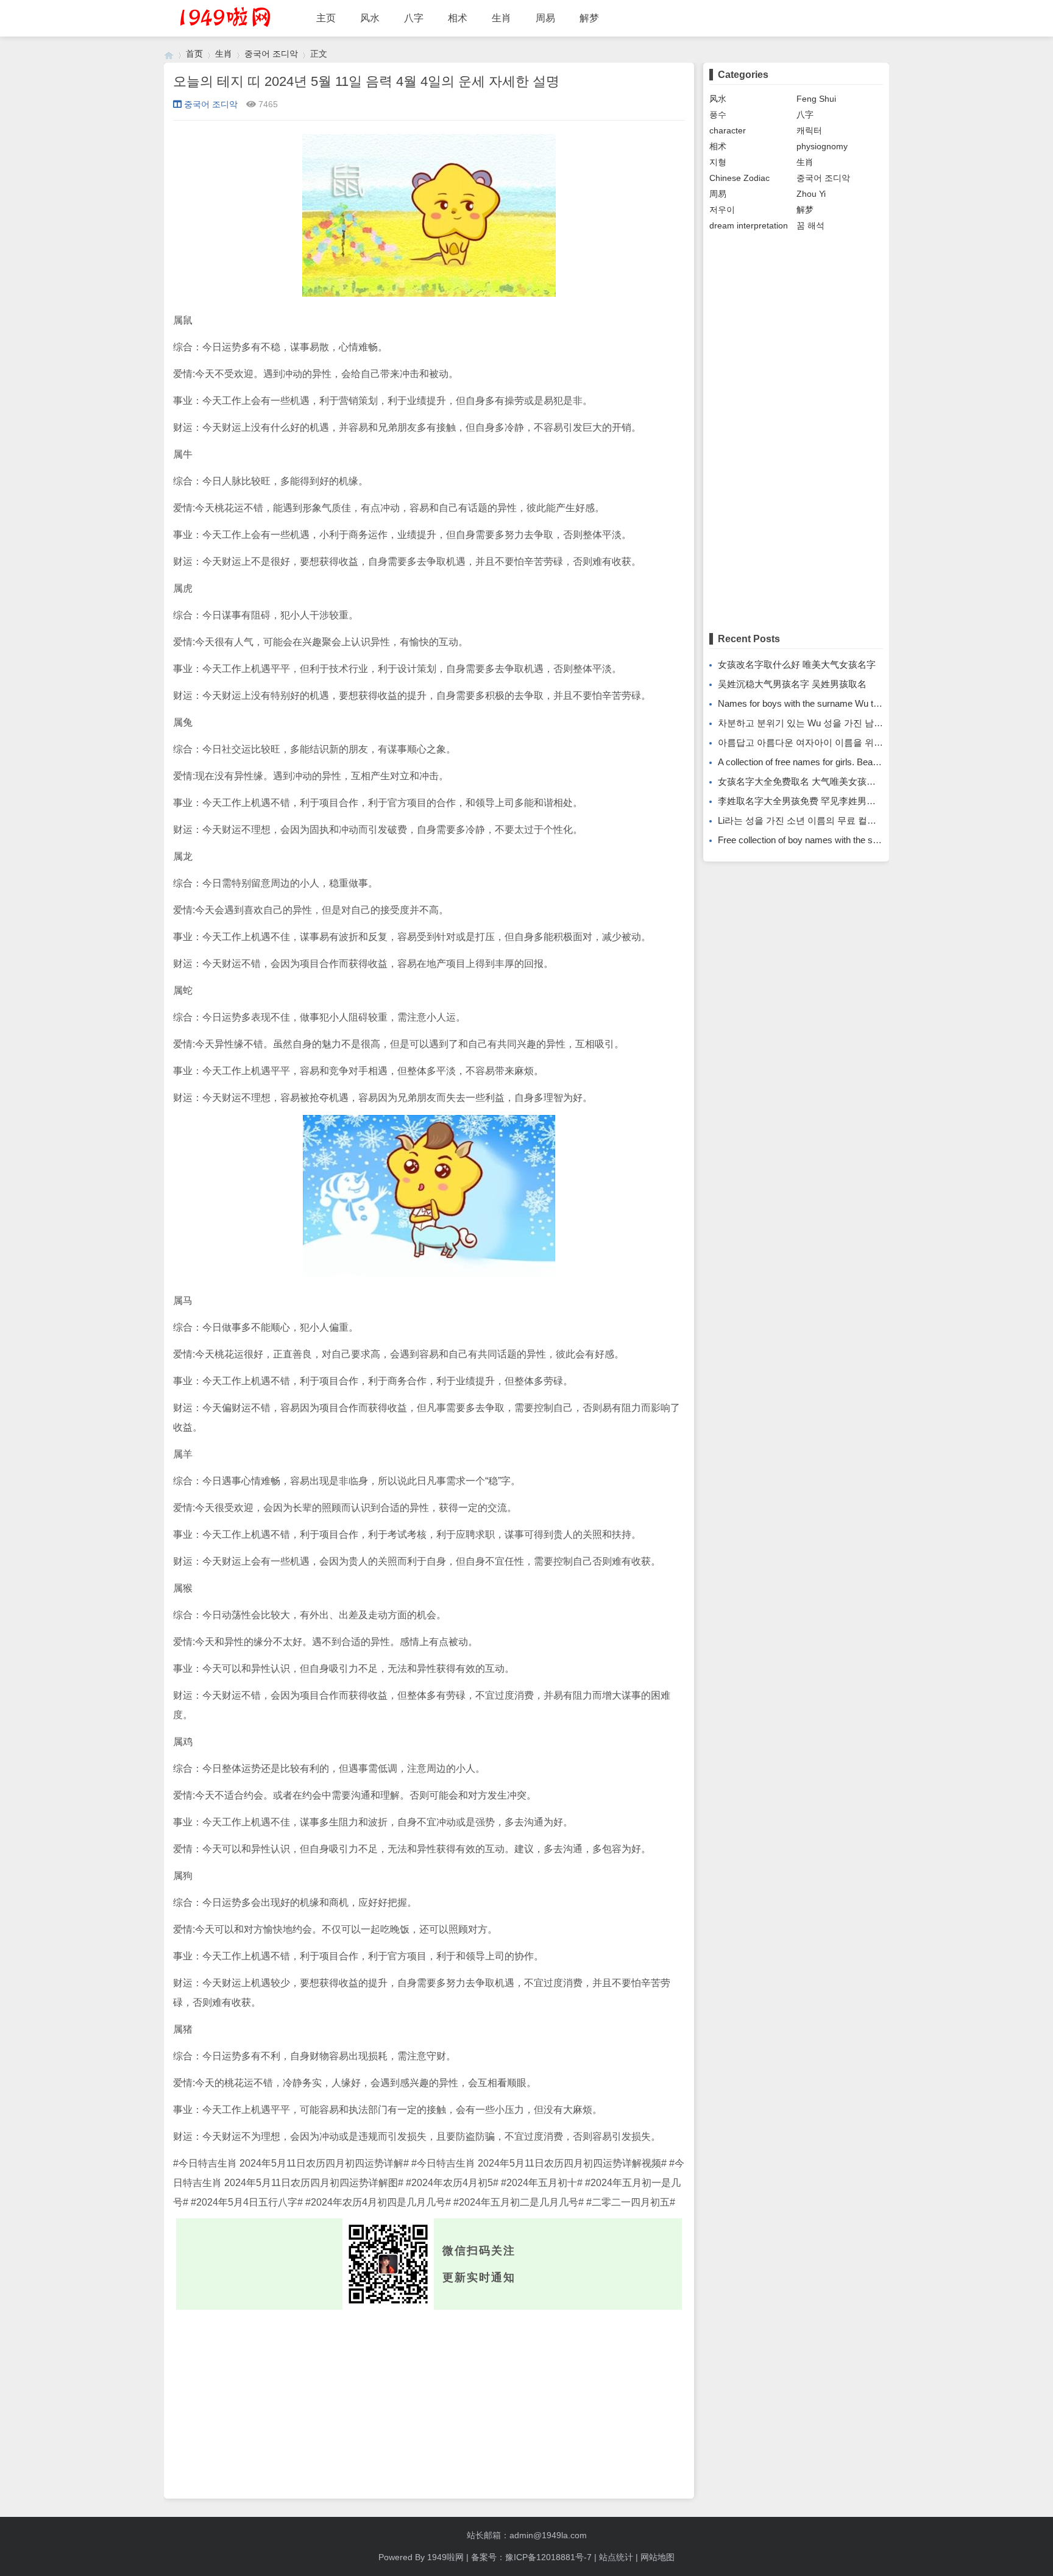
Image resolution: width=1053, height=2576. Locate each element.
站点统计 (616, 2557)
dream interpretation (749, 225)
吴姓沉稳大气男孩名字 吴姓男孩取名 (792, 684)
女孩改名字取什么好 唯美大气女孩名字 (797, 664)
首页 (194, 54)
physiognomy (822, 146)
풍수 (718, 115)
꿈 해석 (810, 225)
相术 (458, 18)
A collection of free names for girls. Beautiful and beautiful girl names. (854, 762)
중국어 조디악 (271, 54)
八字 (414, 18)
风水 (370, 18)
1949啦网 (445, 2557)
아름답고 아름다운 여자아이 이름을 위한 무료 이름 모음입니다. (846, 742)
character (728, 130)
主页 (326, 18)
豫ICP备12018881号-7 (548, 2557)
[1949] (169, 54)
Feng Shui (816, 99)
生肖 (502, 18)
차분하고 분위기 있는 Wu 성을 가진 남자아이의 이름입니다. (839, 723)
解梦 (589, 18)
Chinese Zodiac (739, 178)
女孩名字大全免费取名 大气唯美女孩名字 (801, 781)
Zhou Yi (811, 194)
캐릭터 (809, 130)
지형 (718, 162)
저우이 (722, 210)
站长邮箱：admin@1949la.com (527, 2535)
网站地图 (658, 2557)
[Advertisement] (429, 2401)
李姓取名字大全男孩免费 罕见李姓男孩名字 (806, 801)
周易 (545, 18)
